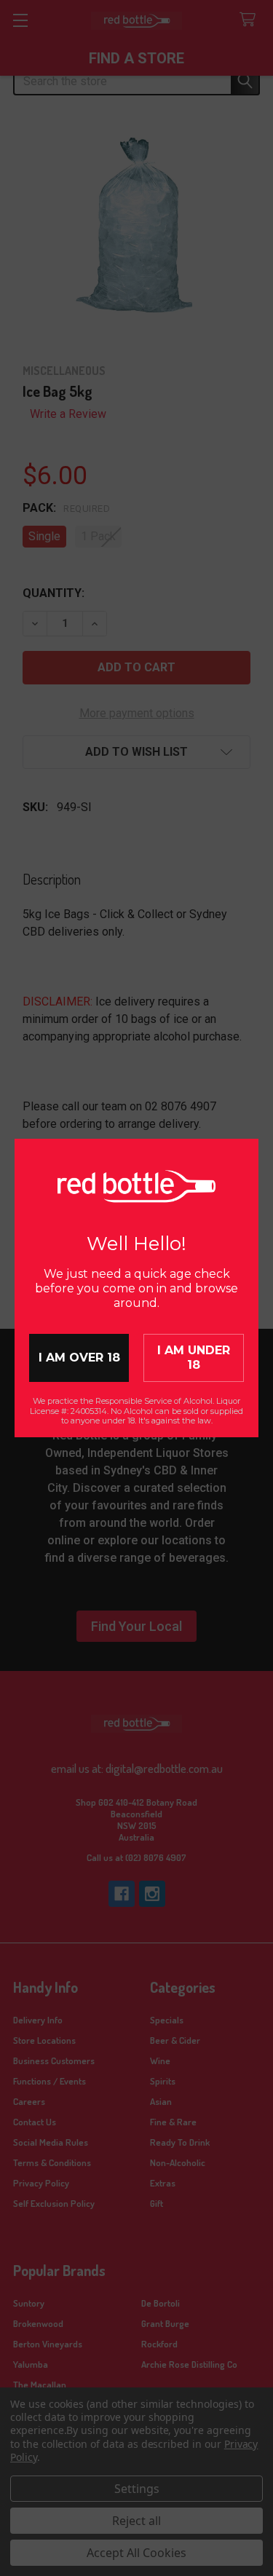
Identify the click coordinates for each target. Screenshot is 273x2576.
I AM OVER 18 (79, 1358)
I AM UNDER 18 (194, 1358)
